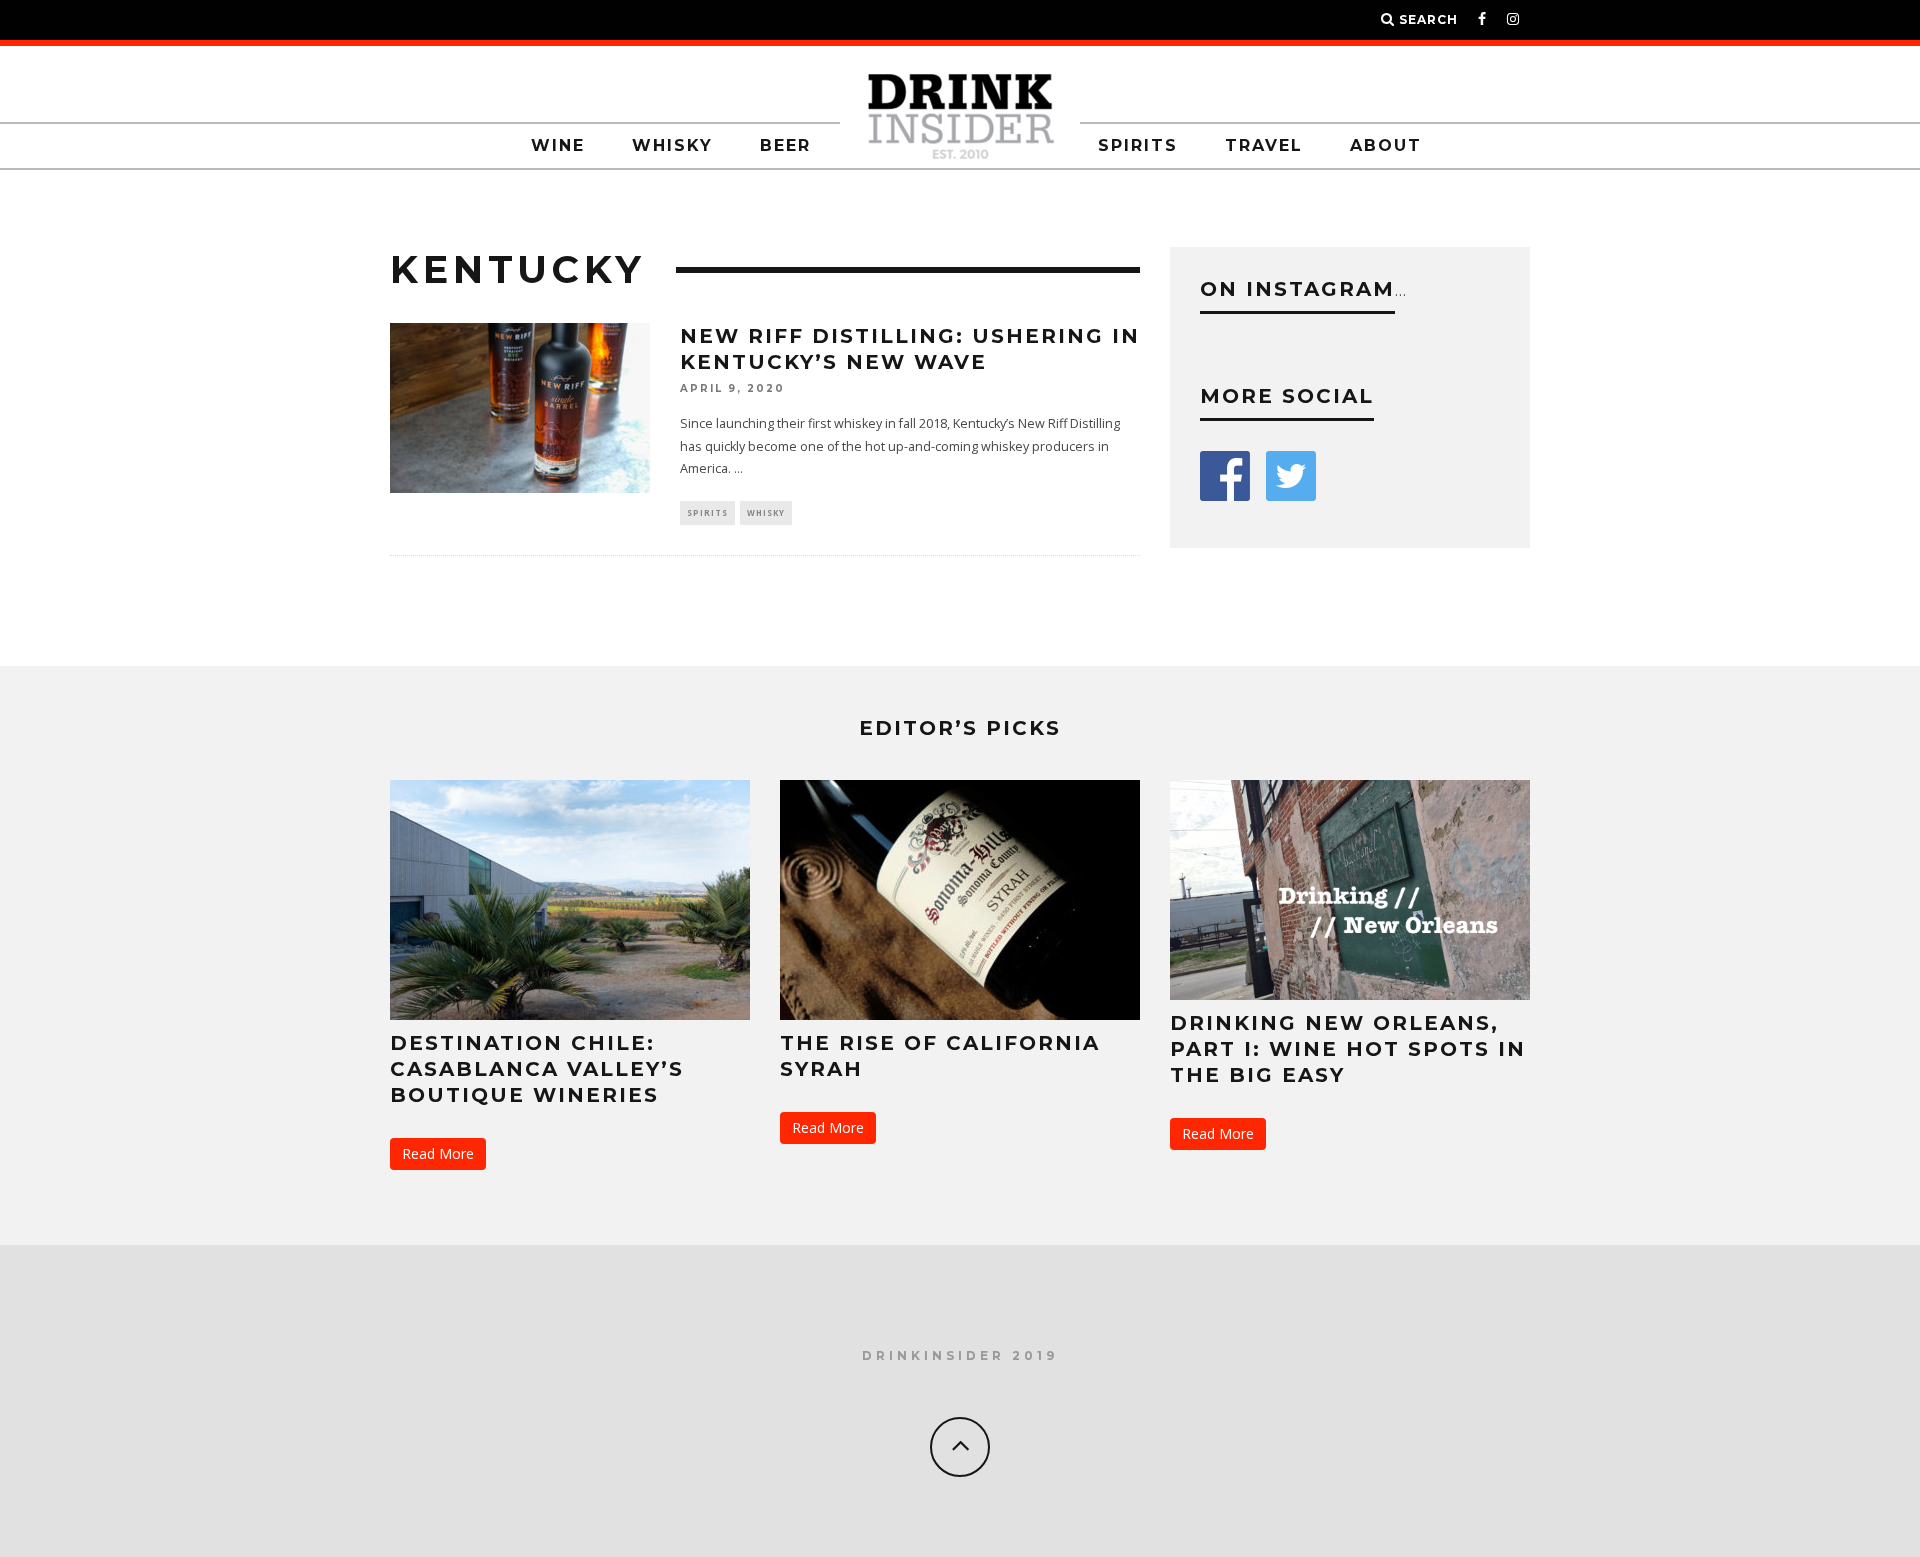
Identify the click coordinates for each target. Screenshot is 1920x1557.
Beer (785, 145)
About (1386, 145)
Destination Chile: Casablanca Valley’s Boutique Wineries (537, 1069)
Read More (438, 1153)
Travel (1264, 145)
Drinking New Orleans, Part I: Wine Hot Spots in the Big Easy (1348, 1049)
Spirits (1138, 145)
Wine (558, 145)
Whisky (672, 145)
